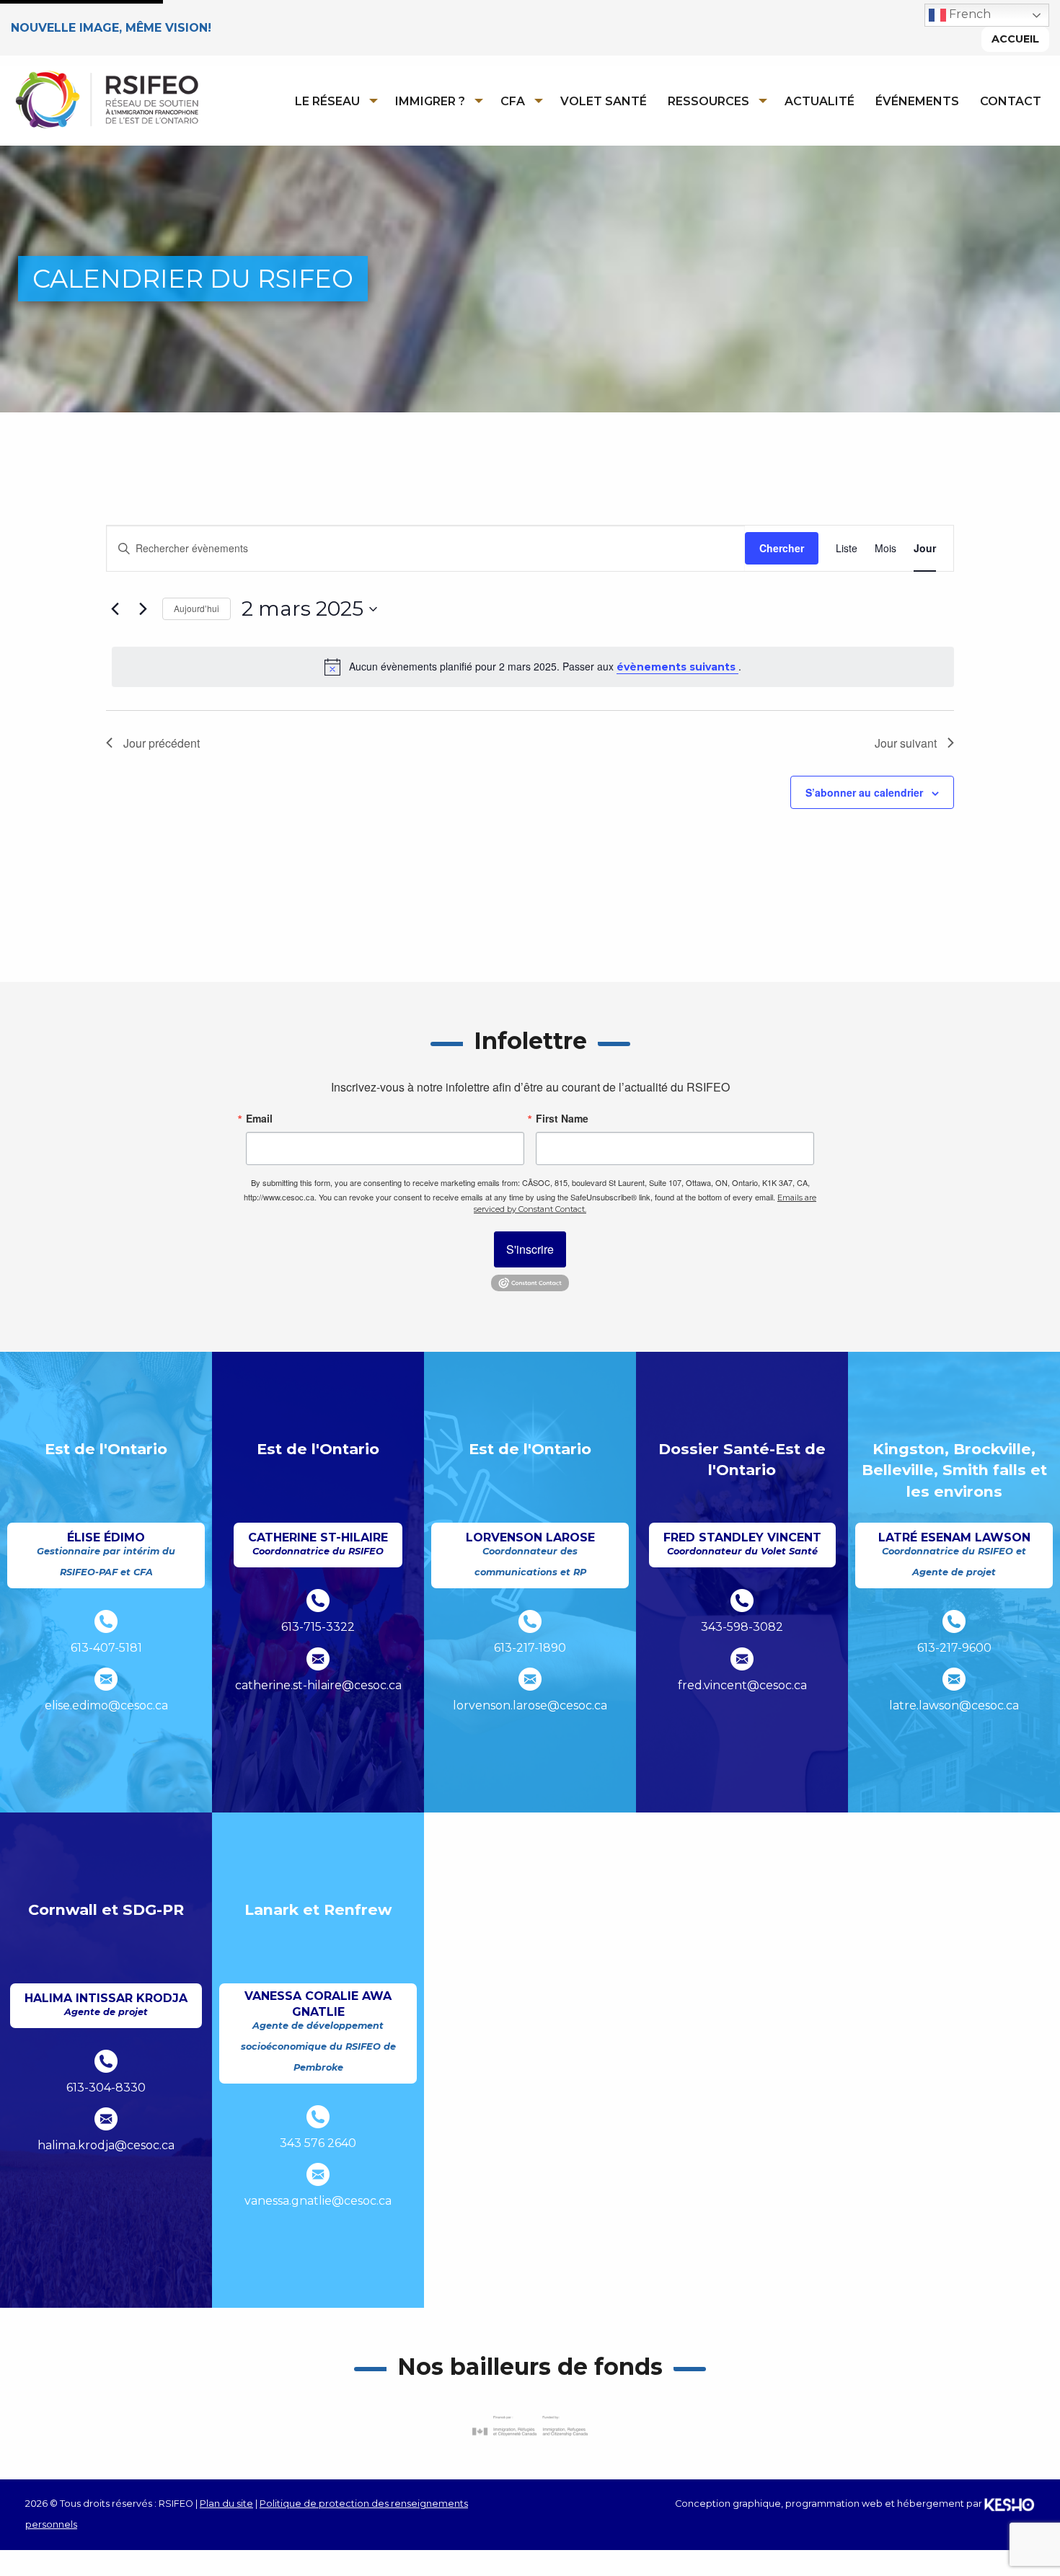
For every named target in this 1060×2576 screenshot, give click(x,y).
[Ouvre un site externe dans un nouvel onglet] (530, 2426)
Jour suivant (906, 743)
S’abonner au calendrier (864, 792)
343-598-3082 (742, 1627)
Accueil (1015, 39)
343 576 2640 (318, 2143)
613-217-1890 (530, 1648)
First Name (562, 1118)
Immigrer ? (430, 101)
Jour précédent (162, 743)
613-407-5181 (106, 1648)
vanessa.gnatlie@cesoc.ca (318, 2201)
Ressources (708, 101)
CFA (513, 101)
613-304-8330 (106, 2088)
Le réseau (327, 101)
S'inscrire (530, 1249)
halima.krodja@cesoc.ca (106, 2145)
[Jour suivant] (143, 609)
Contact (1011, 101)
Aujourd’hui (196, 608)
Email (259, 1118)
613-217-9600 (954, 1648)
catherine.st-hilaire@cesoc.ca (318, 1685)
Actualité (820, 101)
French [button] (968, 14)
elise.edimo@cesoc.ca (106, 1705)
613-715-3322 (318, 1627)
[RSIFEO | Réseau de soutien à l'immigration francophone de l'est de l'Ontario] (106, 99)
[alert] (533, 667)
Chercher (782, 548)
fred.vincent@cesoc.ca (742, 1685)
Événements (917, 101)
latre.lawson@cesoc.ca (954, 1705)
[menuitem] (332, 101)
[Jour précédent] (115, 609)
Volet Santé (604, 101)
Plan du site (226, 2504)
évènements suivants (677, 667)
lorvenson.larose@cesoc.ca (530, 1705)
